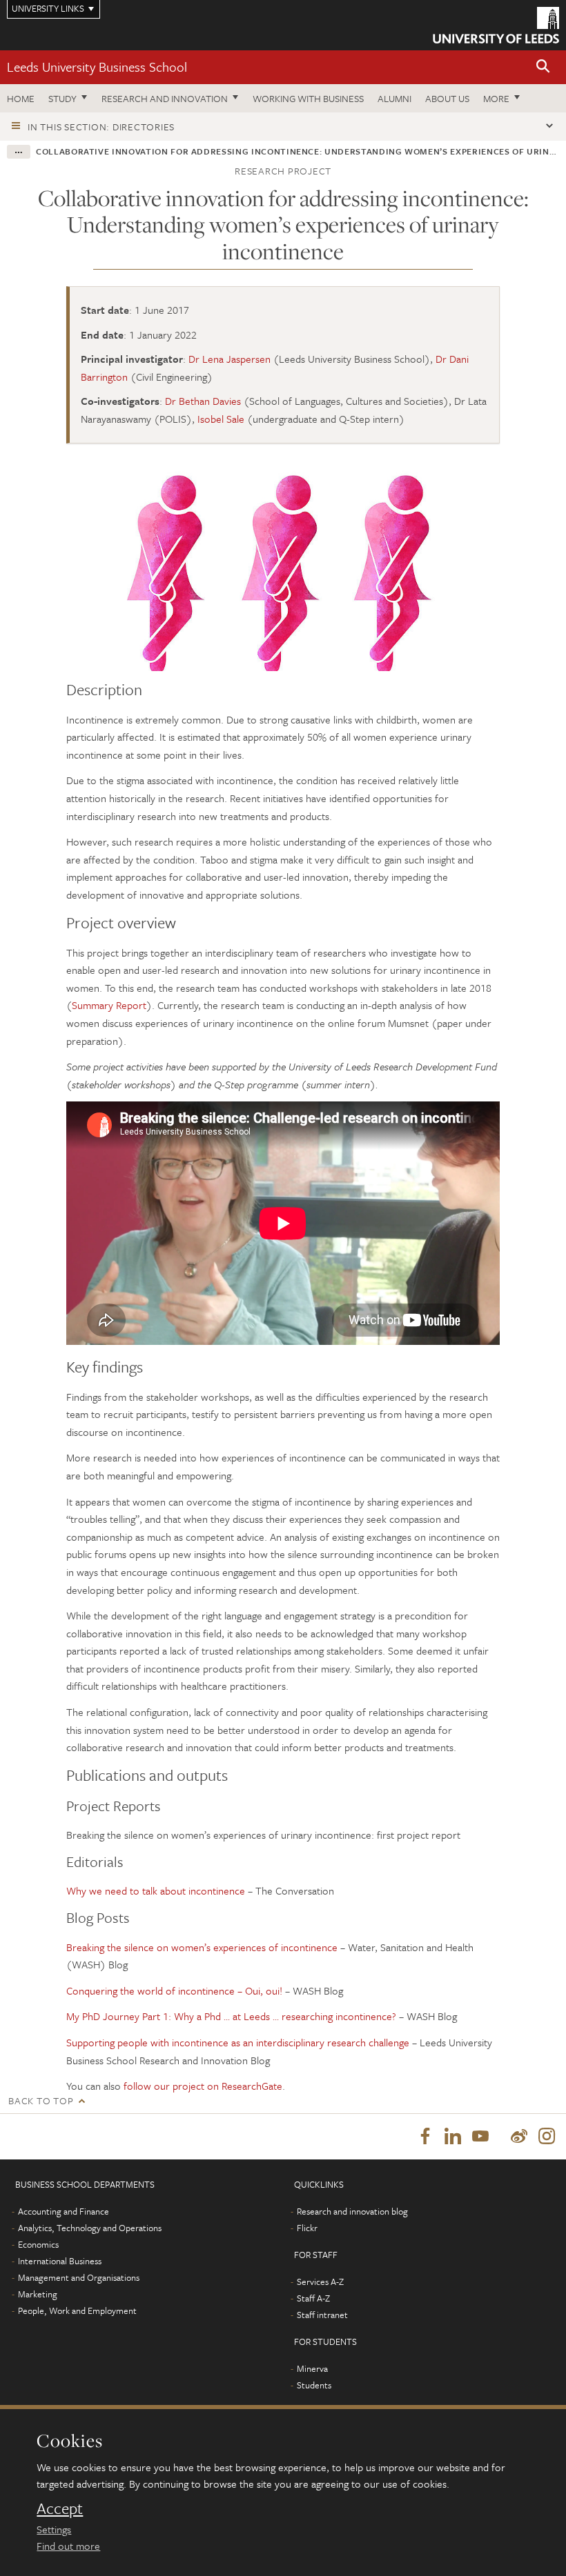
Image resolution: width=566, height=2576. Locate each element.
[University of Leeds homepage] (496, 25)
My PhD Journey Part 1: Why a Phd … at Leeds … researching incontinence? (231, 2016)
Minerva (312, 2368)
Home (21, 98)
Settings (54, 2529)
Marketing (38, 2294)
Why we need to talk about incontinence (157, 1890)
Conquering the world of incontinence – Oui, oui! (174, 1990)
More (496, 98)
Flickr (307, 2228)
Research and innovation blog (352, 2211)
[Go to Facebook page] (425, 2137)
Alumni (394, 98)
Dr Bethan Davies (203, 401)
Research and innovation (165, 98)
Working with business (308, 98)
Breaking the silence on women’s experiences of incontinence (202, 1947)
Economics (38, 2244)
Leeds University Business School (97, 67)
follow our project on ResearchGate (203, 2086)
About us (447, 98)
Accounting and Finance (64, 2211)
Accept (60, 2508)
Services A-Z (320, 2282)
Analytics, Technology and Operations (90, 2228)
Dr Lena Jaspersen (230, 359)
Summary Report (109, 1005)
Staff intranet (322, 2315)
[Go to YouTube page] (480, 2137)
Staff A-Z (313, 2298)
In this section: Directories (101, 127)
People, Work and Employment (77, 2310)
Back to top (41, 2100)
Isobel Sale (221, 419)
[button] (543, 67)
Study (62, 98)
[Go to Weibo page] (519, 2137)
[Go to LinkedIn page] (453, 2137)
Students (314, 2385)
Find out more (68, 2546)
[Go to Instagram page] (547, 2137)
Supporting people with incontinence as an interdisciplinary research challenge (238, 2042)
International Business (60, 2261)
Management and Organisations (79, 2277)
